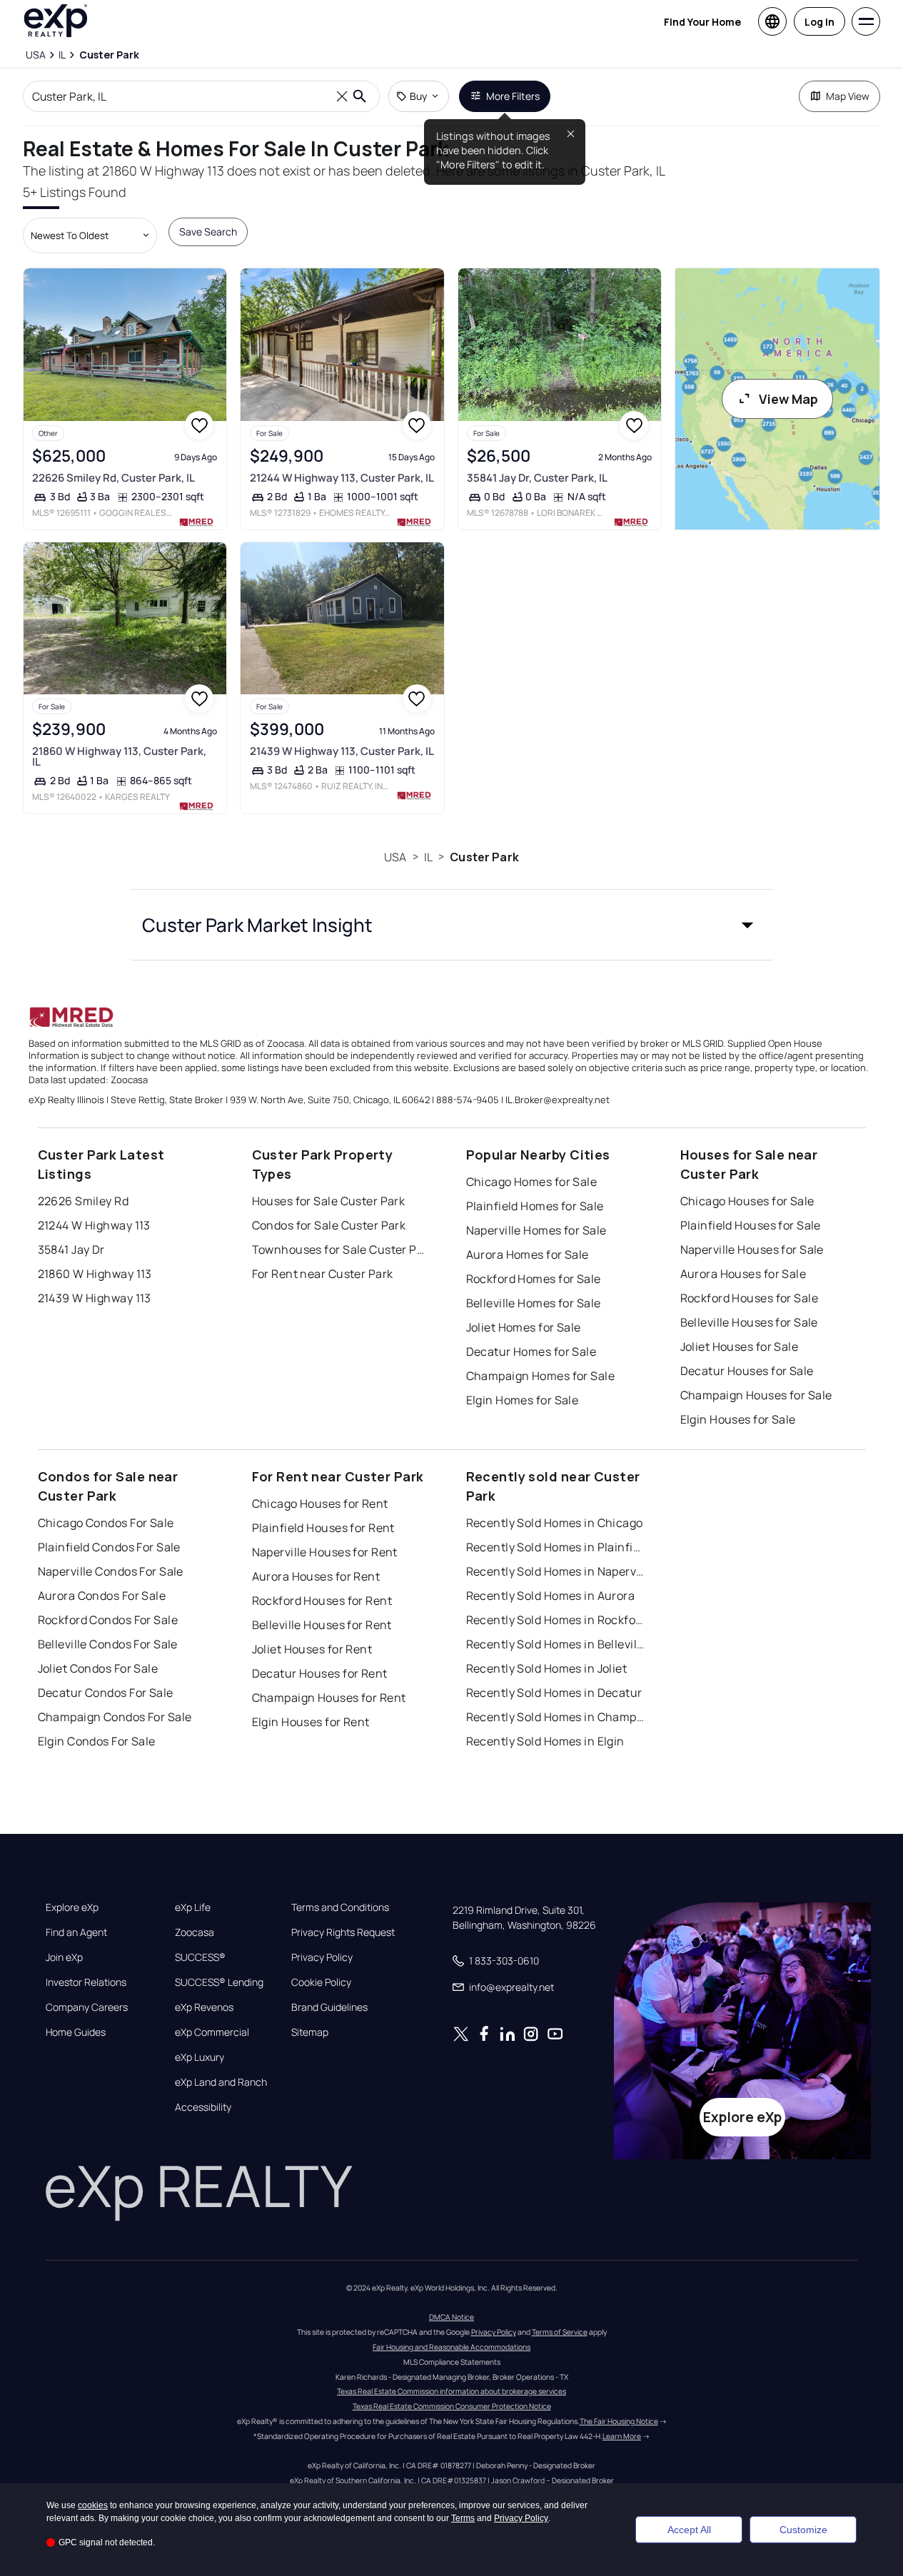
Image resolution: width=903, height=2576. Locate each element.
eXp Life (193, 1907)
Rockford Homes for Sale (534, 1279)
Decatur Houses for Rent (320, 1673)
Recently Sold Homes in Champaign (555, 1717)
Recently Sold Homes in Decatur (554, 1693)
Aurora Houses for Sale (743, 1274)
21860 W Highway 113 (95, 1274)
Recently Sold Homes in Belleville (555, 1644)
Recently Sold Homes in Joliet (547, 1668)
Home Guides (76, 2032)
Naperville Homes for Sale (536, 1230)
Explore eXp (72, 1907)
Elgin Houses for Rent (311, 1722)
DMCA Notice (451, 2317)
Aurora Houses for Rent (316, 1576)
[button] (452, 925)
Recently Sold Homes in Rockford (555, 1620)
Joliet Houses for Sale (740, 1347)
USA (395, 857)
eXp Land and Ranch (221, 2082)
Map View (848, 96)
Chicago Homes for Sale (532, 1182)
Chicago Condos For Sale (106, 1523)
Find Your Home (702, 22)
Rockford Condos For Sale (108, 1620)
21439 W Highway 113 (95, 1298)
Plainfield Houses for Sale (751, 1225)
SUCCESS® (200, 1957)
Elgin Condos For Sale (97, 1741)
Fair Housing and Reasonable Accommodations (451, 2347)
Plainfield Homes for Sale (535, 1206)
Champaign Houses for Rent (329, 1698)
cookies (93, 2505)
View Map (788, 399)
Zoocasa (195, 1932)
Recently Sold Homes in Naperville (555, 1571)
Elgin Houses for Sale (738, 1419)
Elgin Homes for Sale (523, 1400)
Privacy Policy (322, 1957)
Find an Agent (76, 1932)
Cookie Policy (321, 1982)
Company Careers (87, 2007)
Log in (819, 22)
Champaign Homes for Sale (541, 1376)
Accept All (689, 2530)
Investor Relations (86, 1982)
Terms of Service (560, 2332)
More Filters (513, 96)
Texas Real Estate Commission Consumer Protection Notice (452, 2406)
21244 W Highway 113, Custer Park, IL (342, 478)
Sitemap (310, 2032)
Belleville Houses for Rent (322, 1625)
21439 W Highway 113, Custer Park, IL (342, 751)
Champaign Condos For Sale (115, 1717)
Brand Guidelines (329, 2007)
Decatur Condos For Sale (106, 1693)
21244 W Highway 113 (94, 1225)
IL (428, 857)
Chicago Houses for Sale (747, 1201)
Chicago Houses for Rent (320, 1503)
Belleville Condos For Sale (108, 1644)
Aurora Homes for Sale (528, 1254)
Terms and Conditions (340, 1907)
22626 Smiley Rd (84, 1201)
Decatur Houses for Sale (747, 1371)
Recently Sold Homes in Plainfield (555, 1547)
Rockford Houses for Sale (750, 1298)
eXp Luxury (200, 2057)
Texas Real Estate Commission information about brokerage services (451, 2391)
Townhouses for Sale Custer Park (341, 1249)
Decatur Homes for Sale (531, 1352)
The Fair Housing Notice (619, 2421)
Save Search (208, 232)
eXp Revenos (204, 2007)
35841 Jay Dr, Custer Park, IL (537, 478)
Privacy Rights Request (343, 1932)
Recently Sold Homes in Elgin (545, 1741)
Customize (803, 2530)
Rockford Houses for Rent (322, 1601)
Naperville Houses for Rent (325, 1552)
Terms (463, 2518)
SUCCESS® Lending (219, 1982)
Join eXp (64, 1957)
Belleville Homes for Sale (534, 1303)
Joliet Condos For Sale (98, 1668)
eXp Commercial (212, 2032)
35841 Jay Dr (71, 1249)
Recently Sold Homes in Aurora (551, 1596)
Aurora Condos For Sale (102, 1596)
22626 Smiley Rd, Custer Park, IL (113, 478)
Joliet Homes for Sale (524, 1327)
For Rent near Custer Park (323, 1274)
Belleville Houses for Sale (749, 1322)
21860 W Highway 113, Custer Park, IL (119, 756)
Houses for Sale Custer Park (329, 1201)
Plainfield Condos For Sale (109, 1547)
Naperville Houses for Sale (752, 1249)
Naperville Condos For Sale (111, 1571)
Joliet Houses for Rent (312, 1649)
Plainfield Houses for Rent (323, 1528)
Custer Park (484, 857)
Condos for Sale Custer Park (329, 1225)
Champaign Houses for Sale (756, 1395)
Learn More (622, 2436)
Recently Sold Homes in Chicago (555, 1523)
